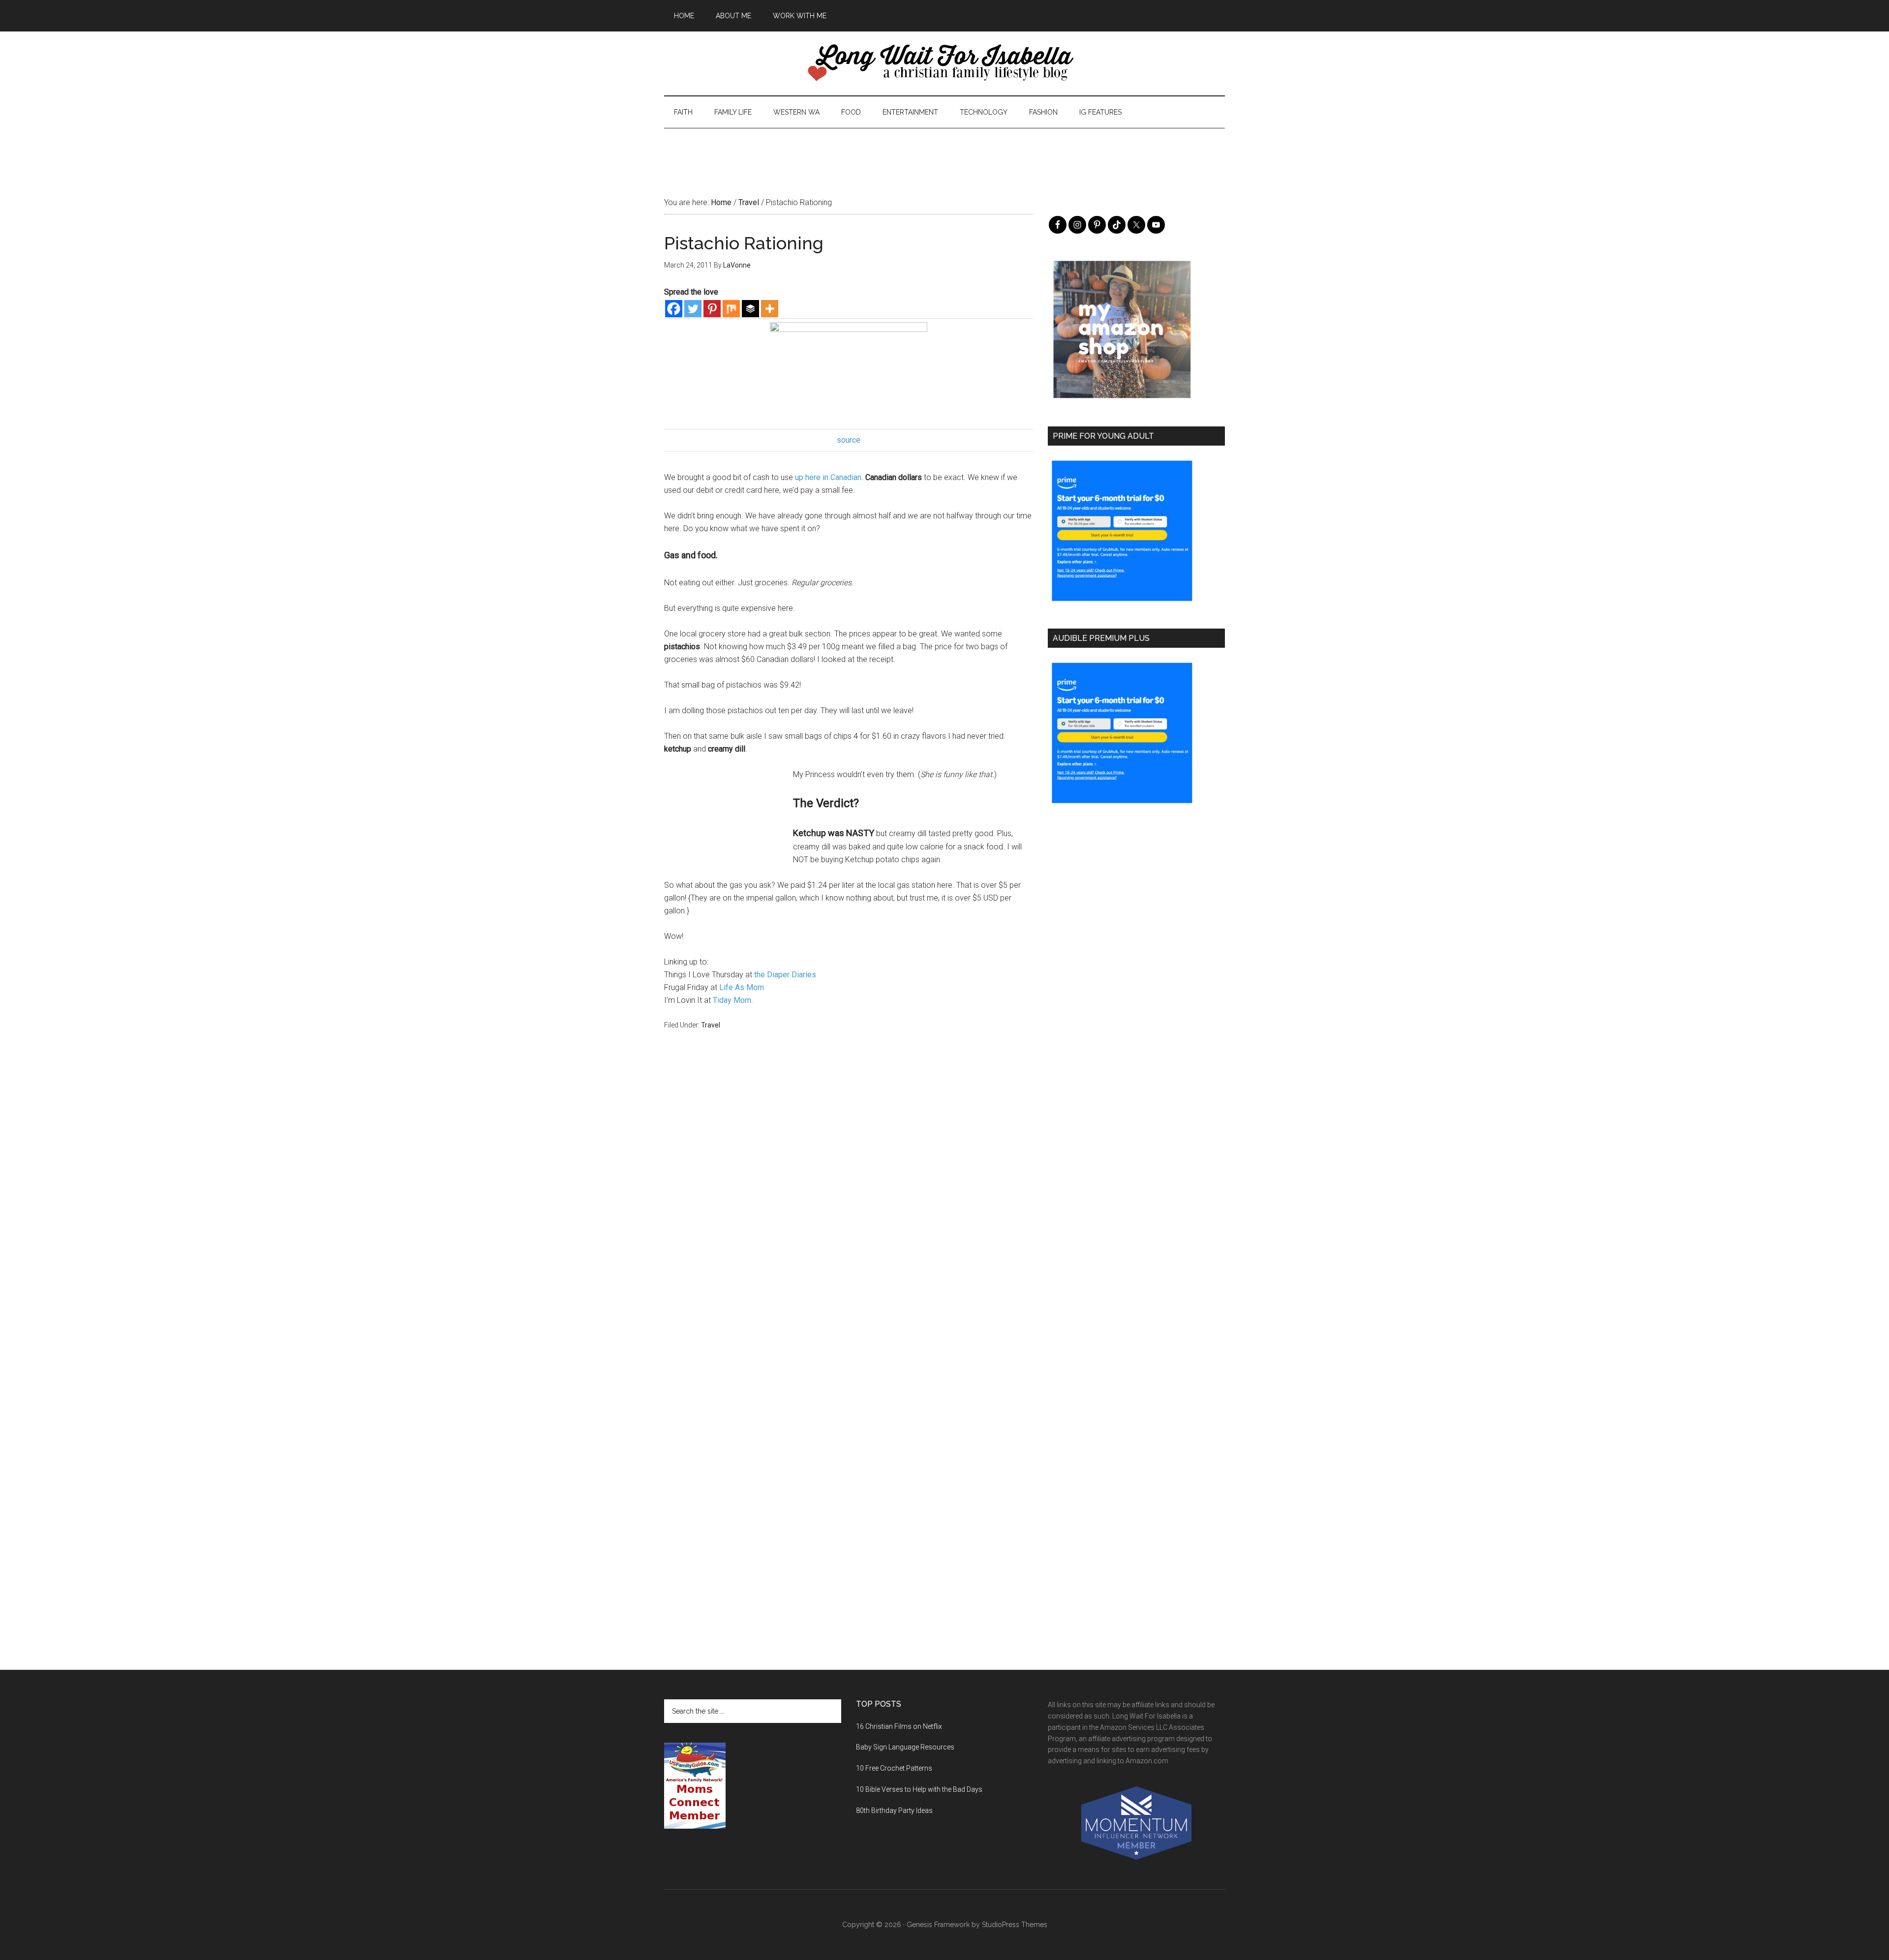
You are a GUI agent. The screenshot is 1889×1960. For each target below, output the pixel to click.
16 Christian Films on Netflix (899, 1726)
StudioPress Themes (1015, 1925)
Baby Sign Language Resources (905, 1747)
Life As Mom (742, 987)
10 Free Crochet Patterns (894, 1768)
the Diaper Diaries (785, 975)
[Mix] (731, 309)
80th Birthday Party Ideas (894, 1810)
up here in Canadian (828, 477)
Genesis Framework (938, 1925)
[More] (770, 309)
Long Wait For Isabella (944, 63)
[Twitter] (693, 309)
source (849, 440)
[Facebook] (674, 309)
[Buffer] (750, 309)
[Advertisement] (944, 151)
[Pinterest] (712, 309)
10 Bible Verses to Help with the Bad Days (919, 1789)
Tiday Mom (732, 1000)
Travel (711, 1025)
